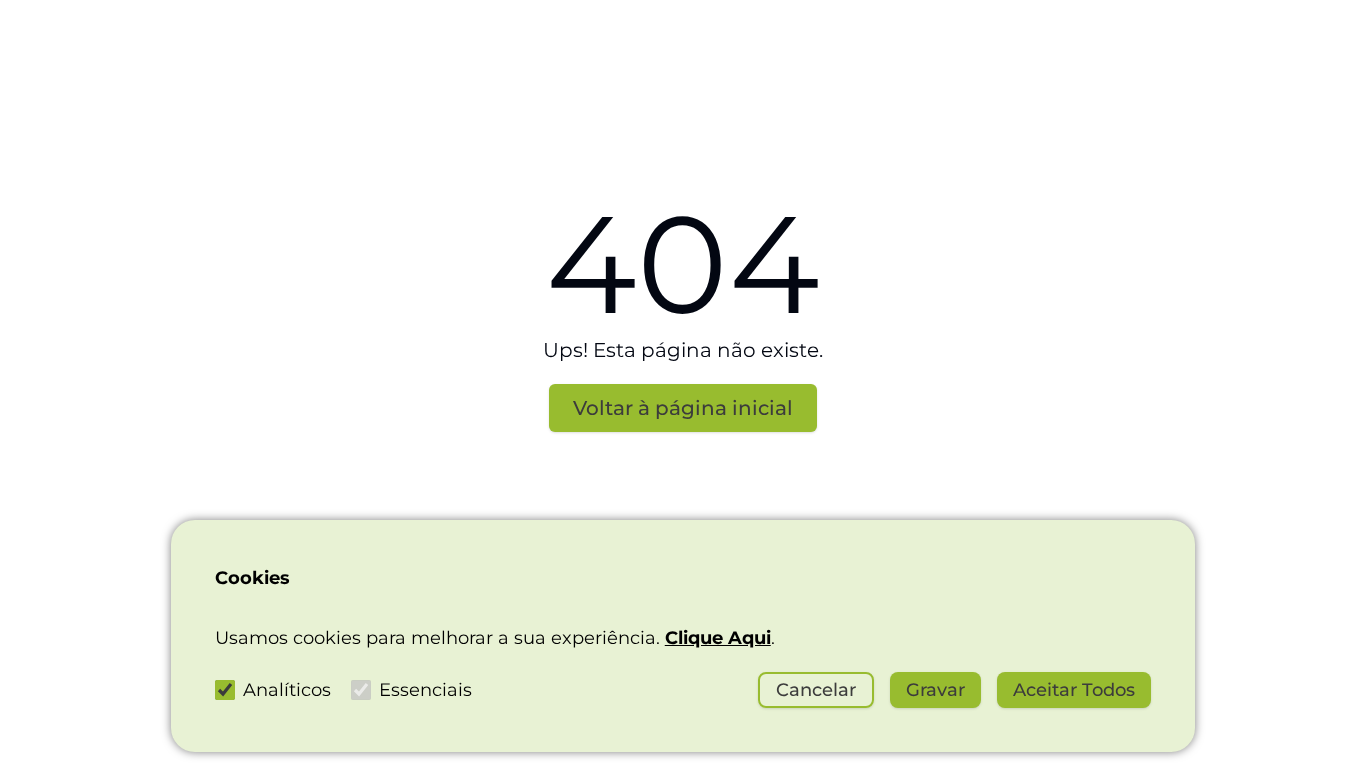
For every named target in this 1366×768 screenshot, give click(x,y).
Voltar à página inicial (683, 408)
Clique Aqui (718, 638)
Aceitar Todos (1074, 690)
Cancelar (816, 690)
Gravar (935, 690)
